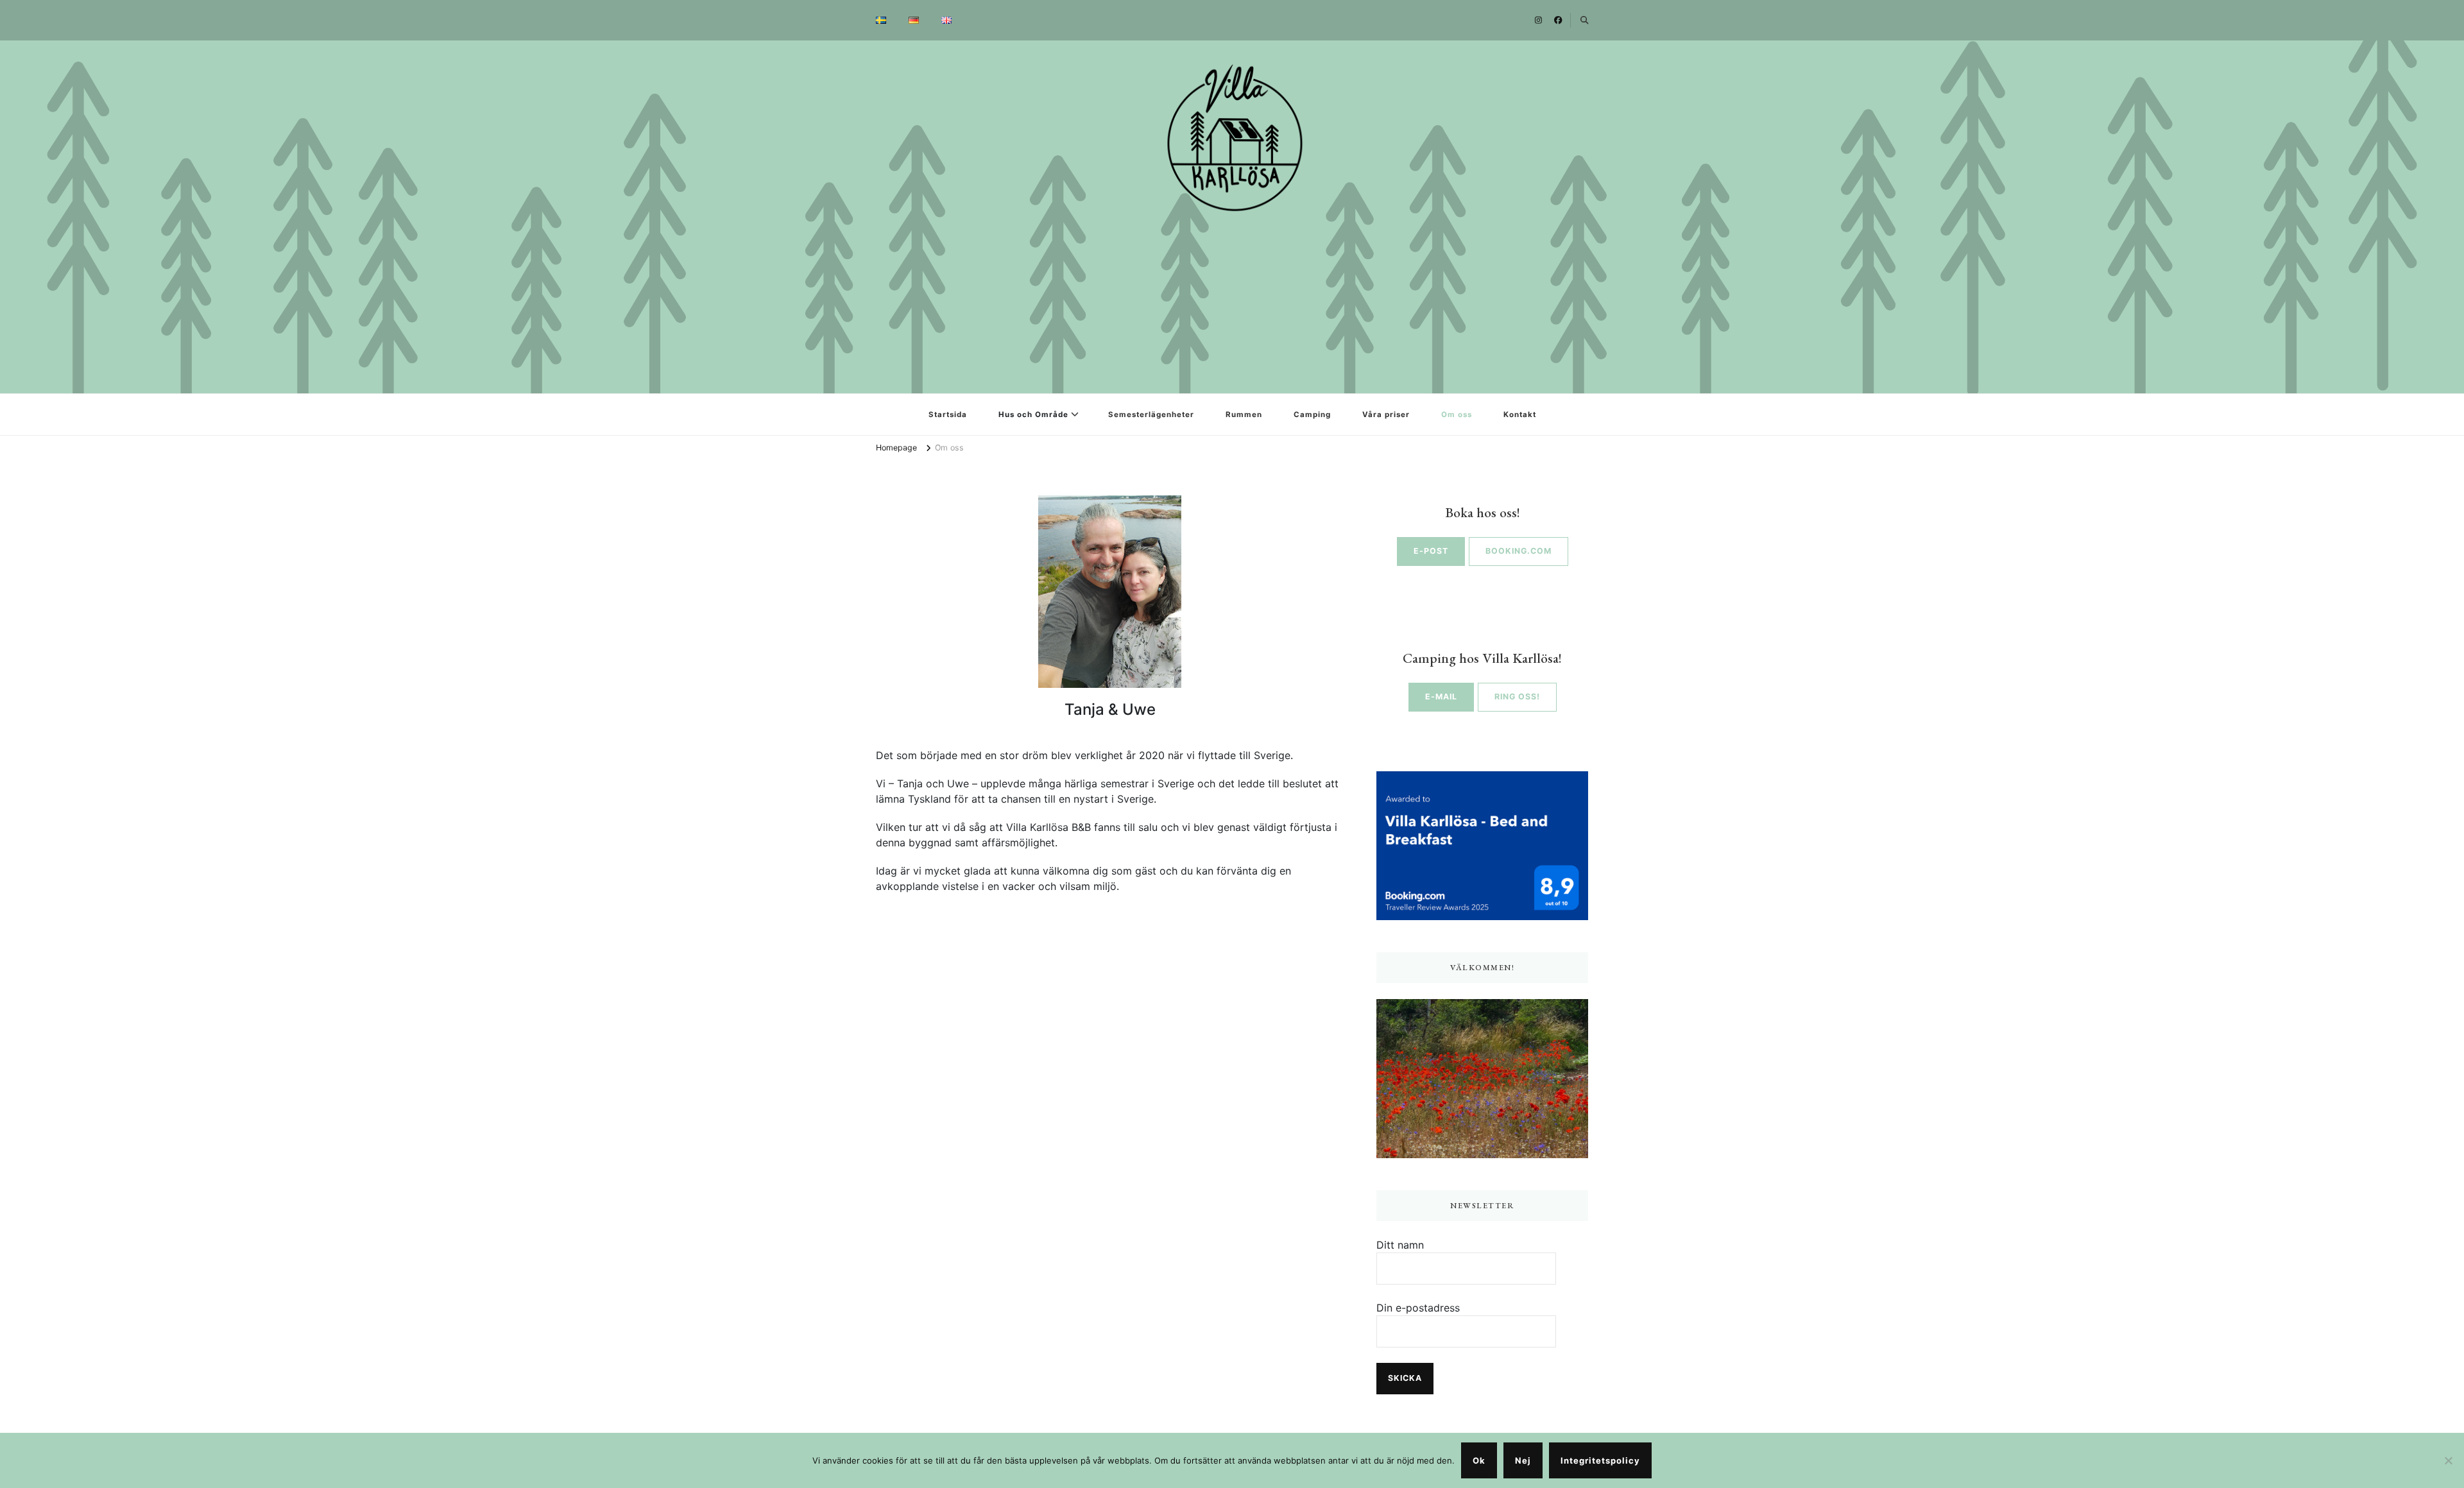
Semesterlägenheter (1151, 415)
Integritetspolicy (1600, 1460)
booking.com (1519, 551)
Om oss (1457, 415)
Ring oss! (1517, 697)
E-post (1431, 551)
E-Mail (1441, 697)
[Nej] (2448, 1460)
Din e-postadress (1418, 1308)
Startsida (948, 415)
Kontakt (1520, 415)
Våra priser (1386, 415)
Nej (1523, 1460)
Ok (1479, 1460)
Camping (1312, 415)
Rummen (1244, 415)
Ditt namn (1400, 1245)
